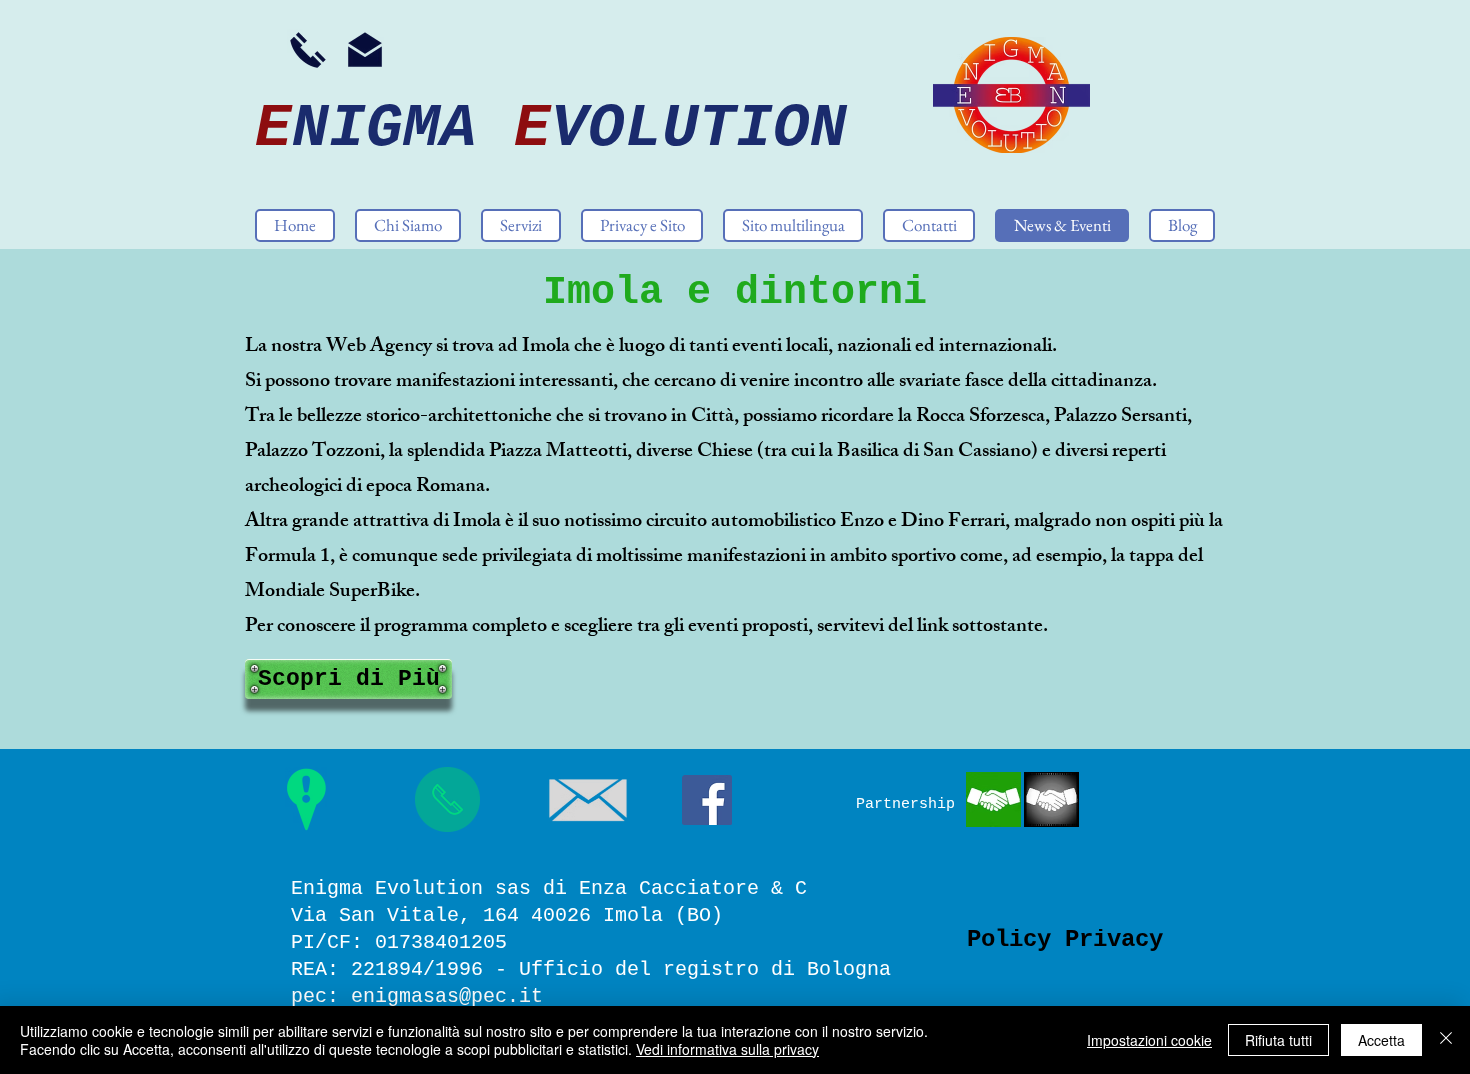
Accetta (1381, 1040)
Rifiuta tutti (1278, 1040)
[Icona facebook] (707, 800)
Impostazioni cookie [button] (1149, 1040)
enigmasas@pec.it (447, 996)
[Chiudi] (1446, 1040)
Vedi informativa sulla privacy (727, 1049)
